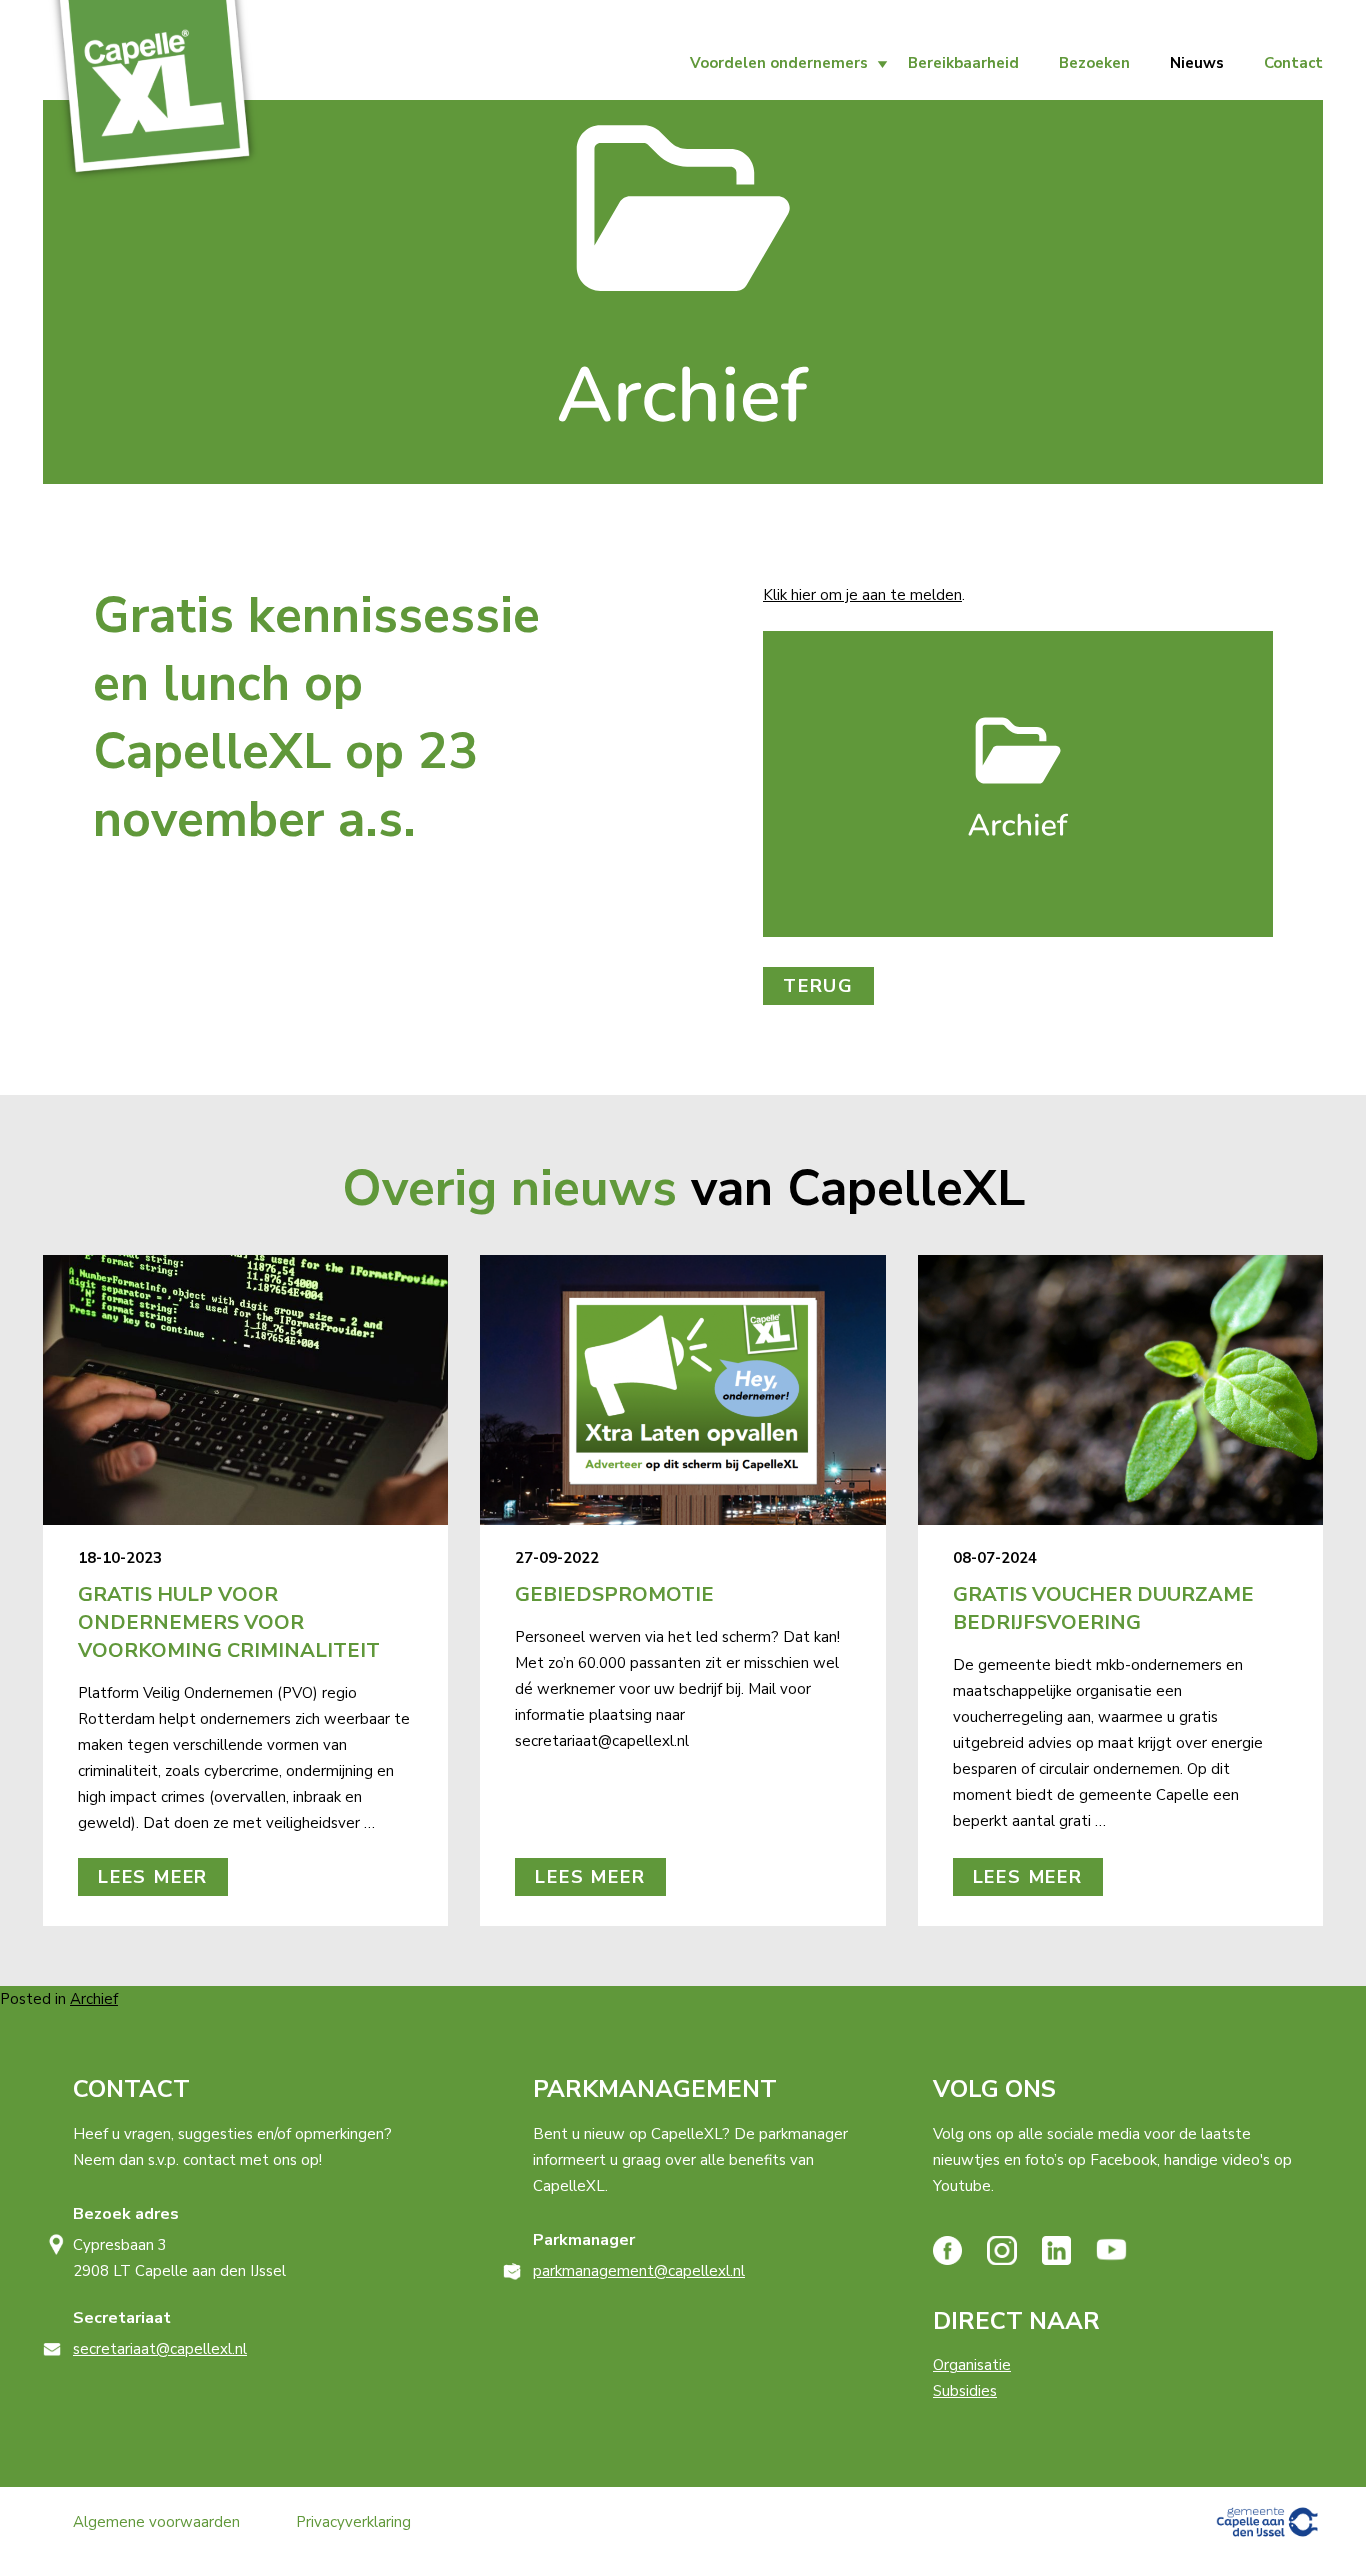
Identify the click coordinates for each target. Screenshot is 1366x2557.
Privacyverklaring (353, 2522)
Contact (1293, 63)
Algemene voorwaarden (156, 2522)
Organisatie (972, 2365)
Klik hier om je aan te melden (862, 595)
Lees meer (153, 1877)
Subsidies (965, 2391)
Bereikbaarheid (963, 63)
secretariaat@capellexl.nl (160, 2349)
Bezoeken (1094, 63)
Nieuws (1197, 63)
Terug (818, 986)
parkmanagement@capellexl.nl (639, 2271)
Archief (94, 1999)
